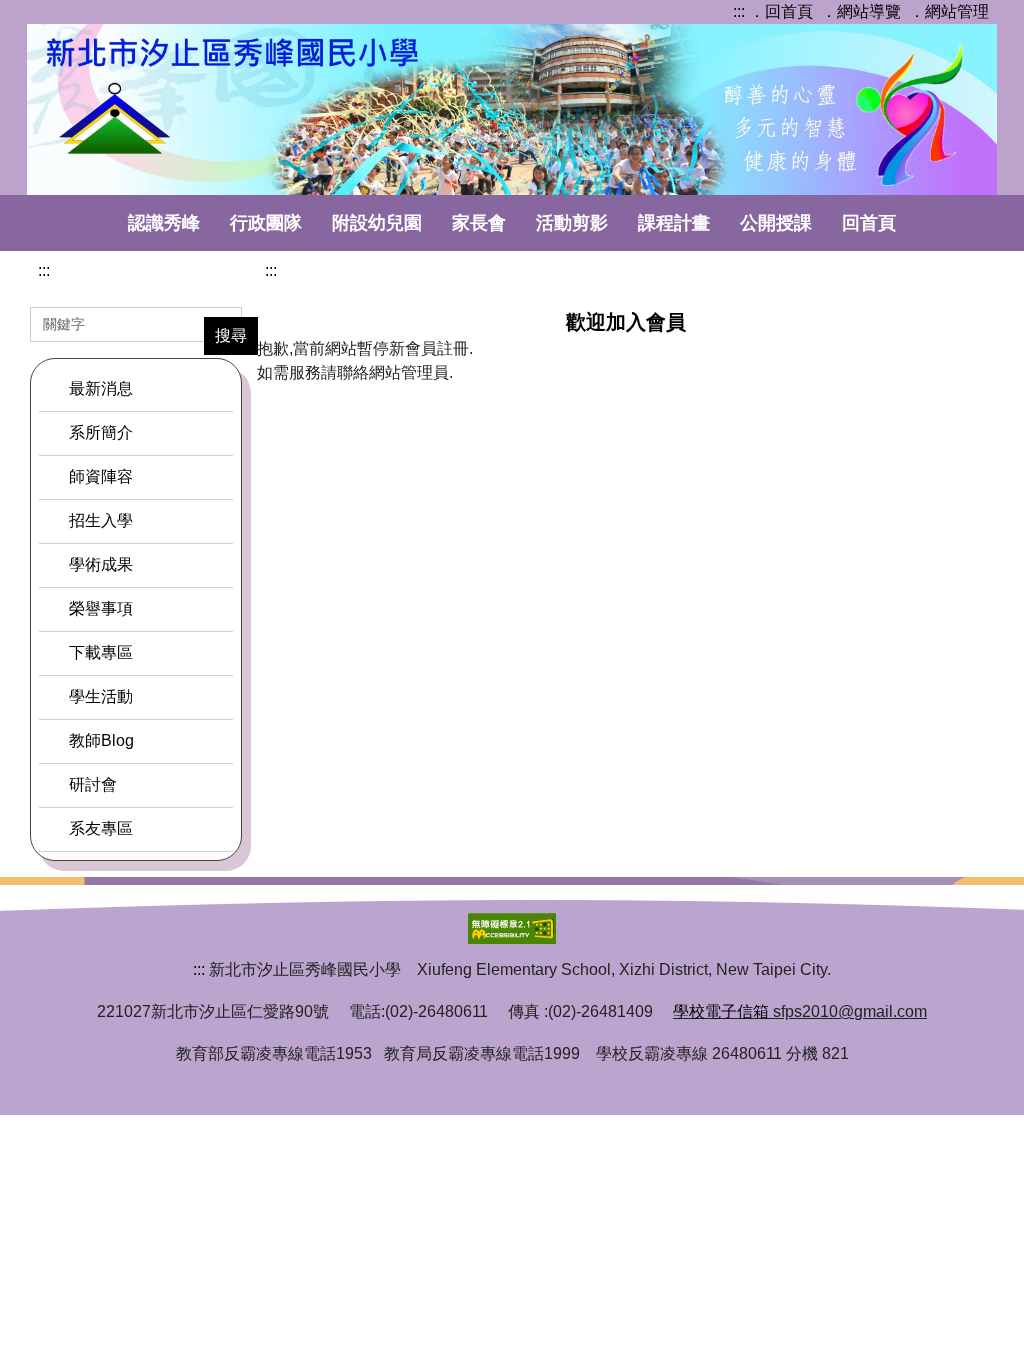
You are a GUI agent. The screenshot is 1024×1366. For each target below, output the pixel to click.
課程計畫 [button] (674, 223)
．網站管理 (949, 11)
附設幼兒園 (377, 223)
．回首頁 (781, 11)
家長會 (479, 223)
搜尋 (231, 335)
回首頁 (869, 223)
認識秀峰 (164, 223)
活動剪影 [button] (572, 223)
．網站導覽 (861, 11)
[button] (136, 433)
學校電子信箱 (721, 1011)
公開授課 (776, 223)
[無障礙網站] (512, 927)
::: (739, 11)
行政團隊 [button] (266, 223)
